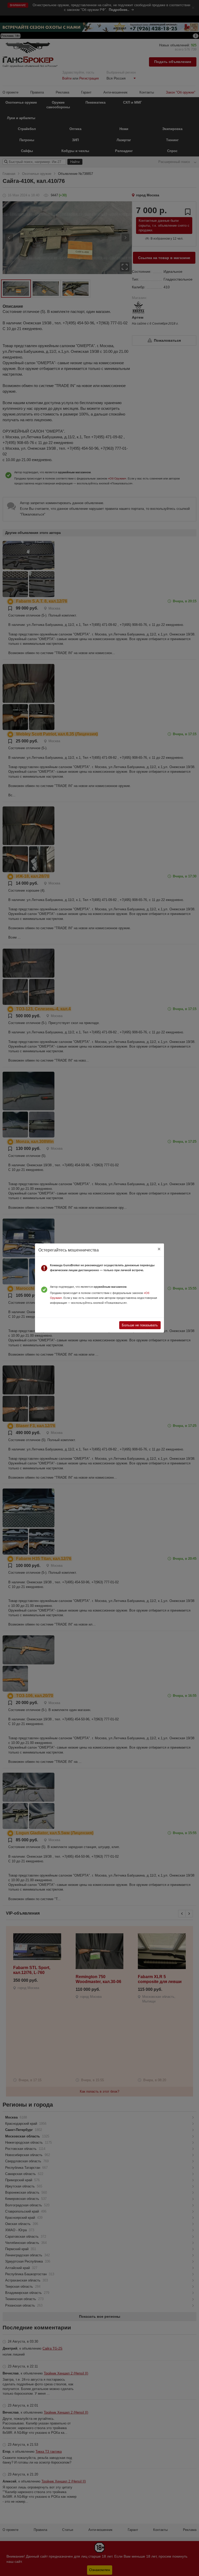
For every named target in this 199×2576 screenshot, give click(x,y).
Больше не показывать (140, 1325)
